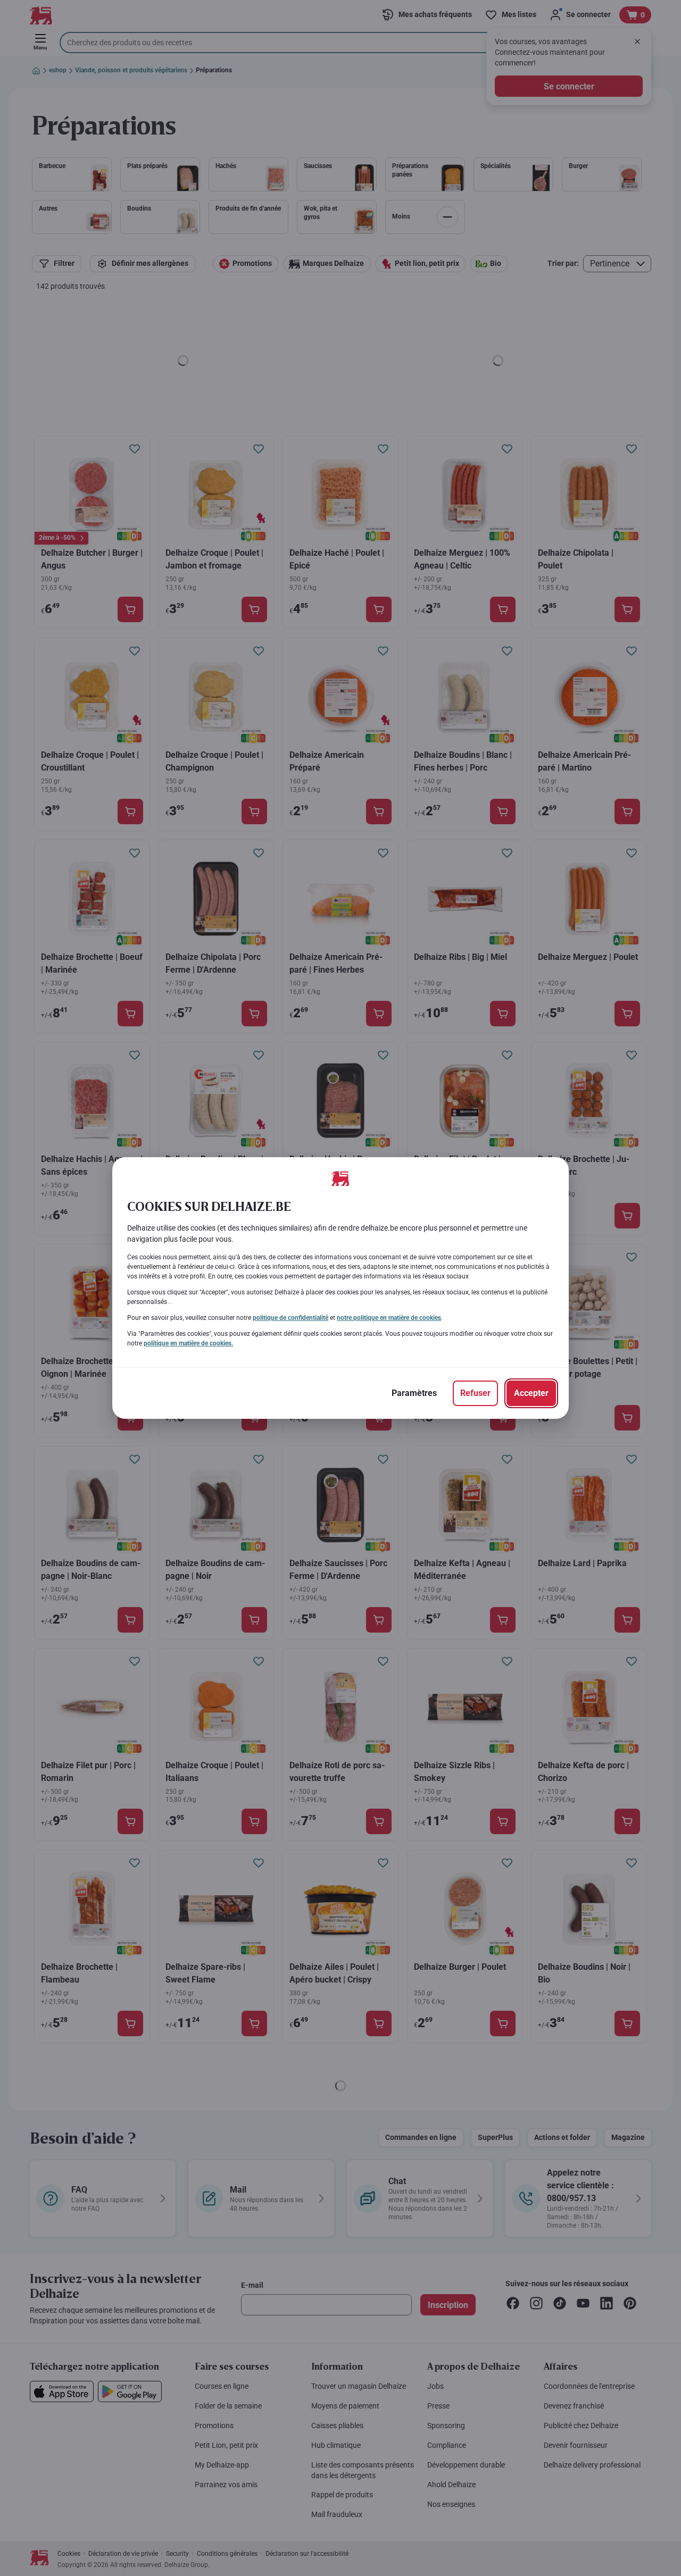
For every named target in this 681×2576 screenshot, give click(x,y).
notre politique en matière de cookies (389, 1318)
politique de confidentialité (290, 1318)
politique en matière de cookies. (188, 1343)
